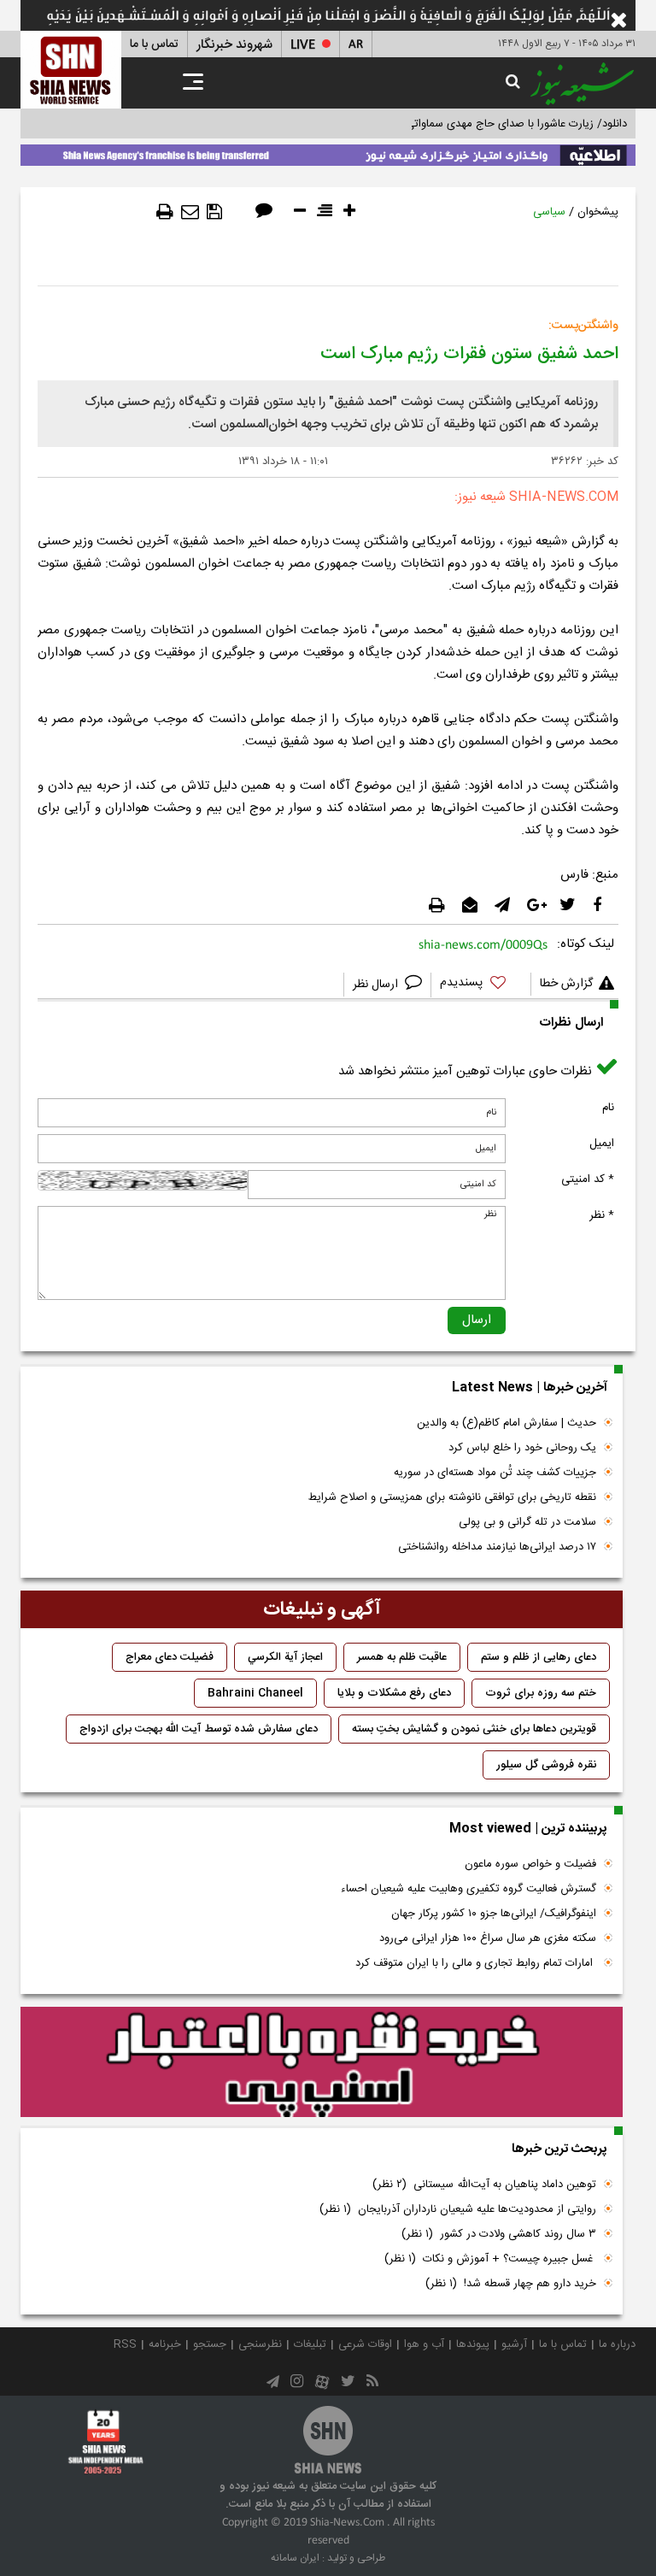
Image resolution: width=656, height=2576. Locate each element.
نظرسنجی (260, 2344)
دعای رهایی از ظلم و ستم (539, 1657)
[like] (481, 985)
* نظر (602, 1215)
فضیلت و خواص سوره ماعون (530, 1864)
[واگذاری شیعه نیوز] (328, 152)
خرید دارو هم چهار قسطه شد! (511, 2284)
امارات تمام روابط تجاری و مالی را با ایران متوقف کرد (476, 1963)
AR (356, 45)
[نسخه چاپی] (165, 212)
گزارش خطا (566, 984)
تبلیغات (310, 2344)
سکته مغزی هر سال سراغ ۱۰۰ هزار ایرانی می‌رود (488, 1938)
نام (608, 1108)
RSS (125, 2344)
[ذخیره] (214, 212)
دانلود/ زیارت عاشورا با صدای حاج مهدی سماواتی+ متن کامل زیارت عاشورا (459, 124)
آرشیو (514, 2344)
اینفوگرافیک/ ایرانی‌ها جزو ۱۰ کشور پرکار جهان (494, 1914)
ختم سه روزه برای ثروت (541, 1693)
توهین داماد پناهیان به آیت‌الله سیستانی (484, 2185)
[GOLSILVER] (322, 2062)
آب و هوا (424, 2344)
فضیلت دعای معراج (170, 1657)
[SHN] (71, 70)
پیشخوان (598, 212)
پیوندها (473, 2344)
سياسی (549, 212)
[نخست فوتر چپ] (106, 2442)
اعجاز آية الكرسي (285, 1657)
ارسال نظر (377, 985)
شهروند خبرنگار (234, 45)
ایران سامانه (295, 2558)
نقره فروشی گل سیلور (546, 1765)
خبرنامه (165, 2344)
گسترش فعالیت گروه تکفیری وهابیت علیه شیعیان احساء (469, 1889)
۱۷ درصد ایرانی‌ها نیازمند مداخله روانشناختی (497, 1547)
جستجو (210, 2344)
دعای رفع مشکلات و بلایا (394, 1693)
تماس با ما (154, 44)
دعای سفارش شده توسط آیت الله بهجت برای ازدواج (199, 1729)
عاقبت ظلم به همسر (402, 1657)
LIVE (303, 45)
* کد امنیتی (588, 1179)
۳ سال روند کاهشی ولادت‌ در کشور (499, 2234)
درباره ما (617, 2344)
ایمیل (602, 1144)
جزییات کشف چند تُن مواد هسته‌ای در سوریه (495, 1473)
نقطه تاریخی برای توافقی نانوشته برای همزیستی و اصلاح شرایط (452, 1497)
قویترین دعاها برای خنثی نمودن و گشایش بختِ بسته (474, 1729)
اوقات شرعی (365, 2344)
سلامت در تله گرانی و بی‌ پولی (527, 1522)
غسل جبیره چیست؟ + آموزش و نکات (490, 2259)
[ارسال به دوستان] (190, 212)
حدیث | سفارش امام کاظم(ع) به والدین (507, 1423)
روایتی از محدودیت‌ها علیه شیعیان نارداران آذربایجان (458, 2209)
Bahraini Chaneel (255, 1693)
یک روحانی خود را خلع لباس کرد (522, 1448)
